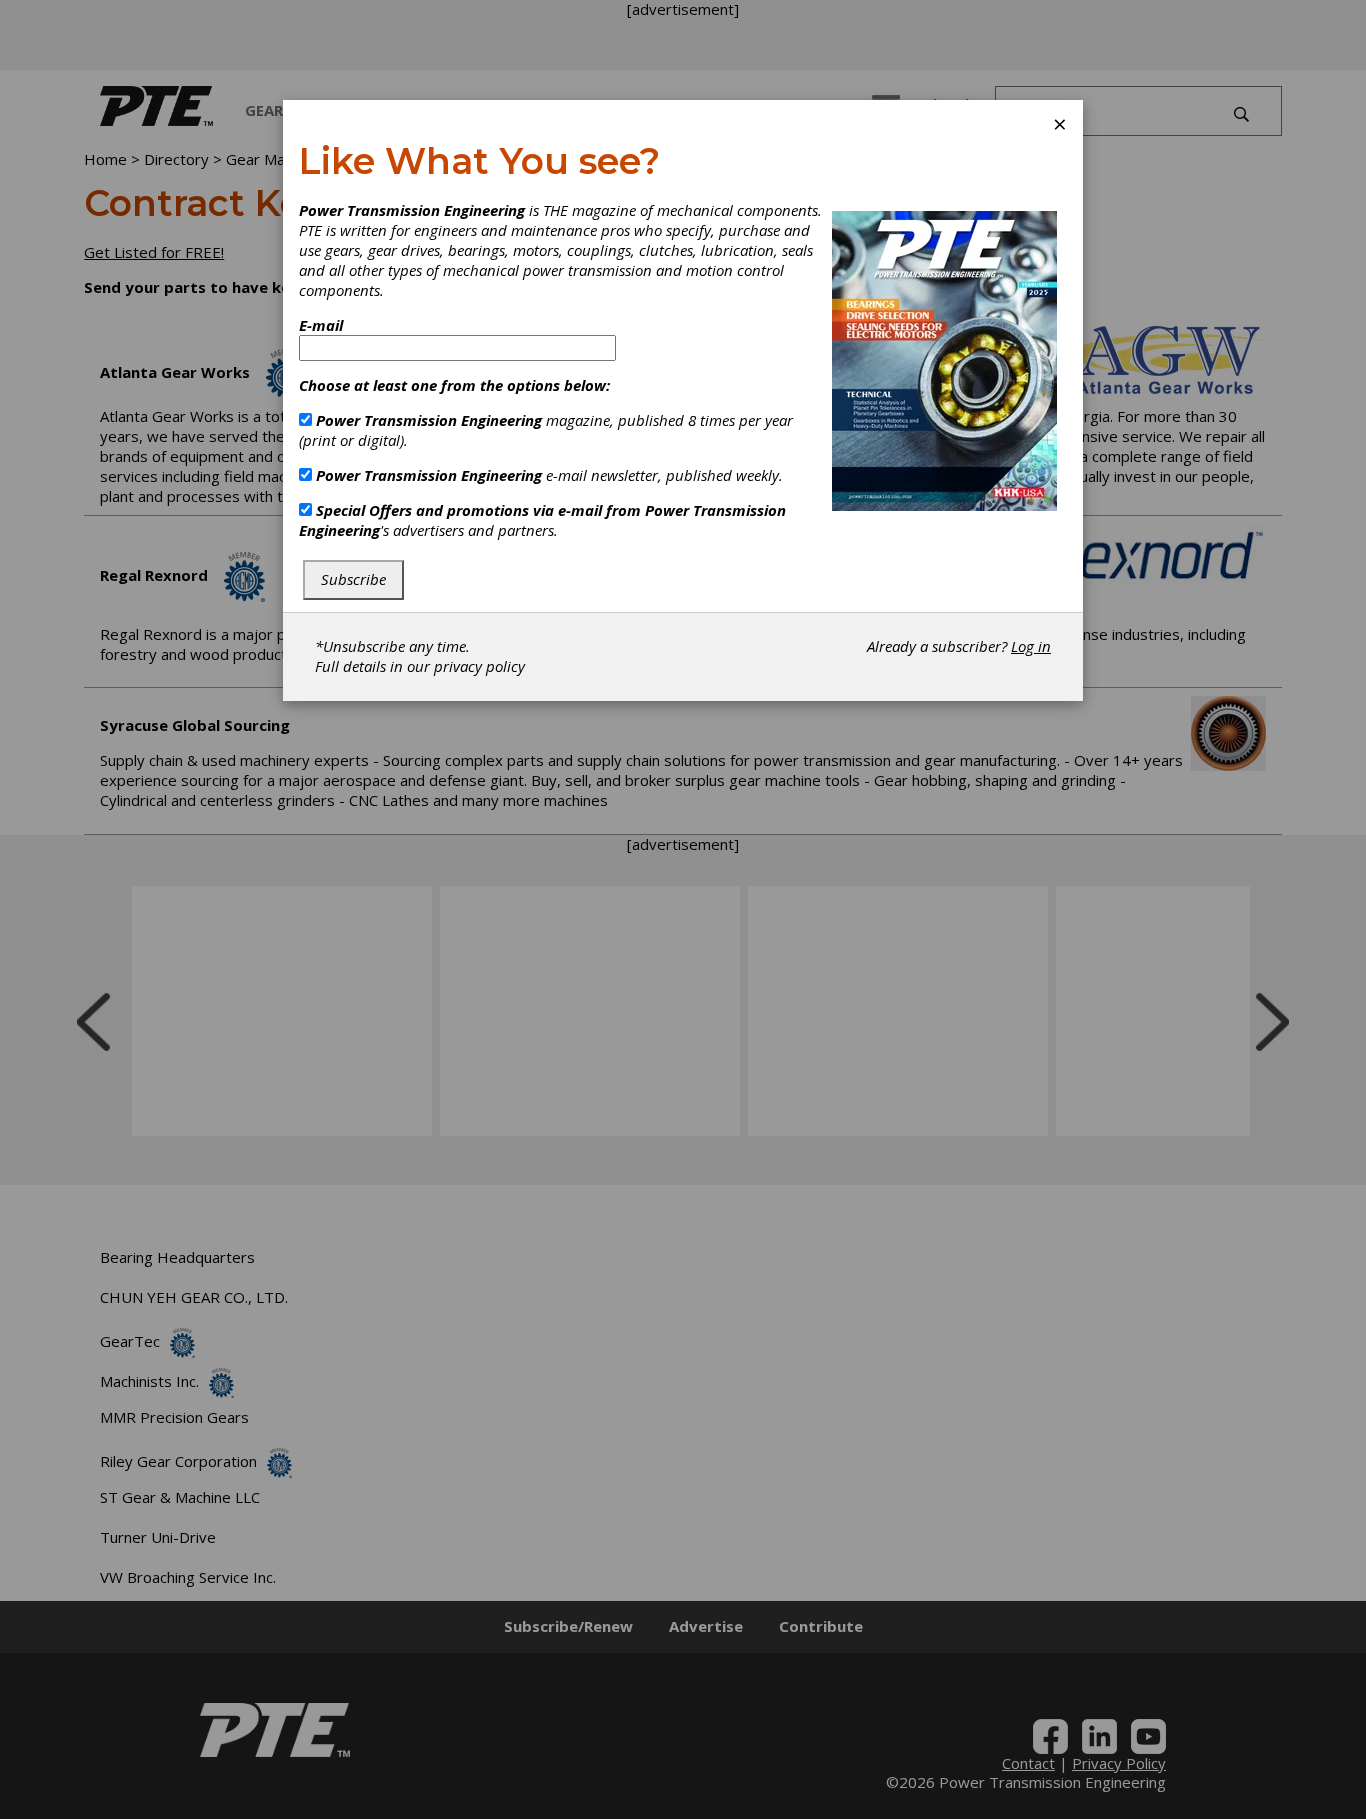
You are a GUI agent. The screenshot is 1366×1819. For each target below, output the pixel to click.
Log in (1031, 646)
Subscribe (353, 579)
